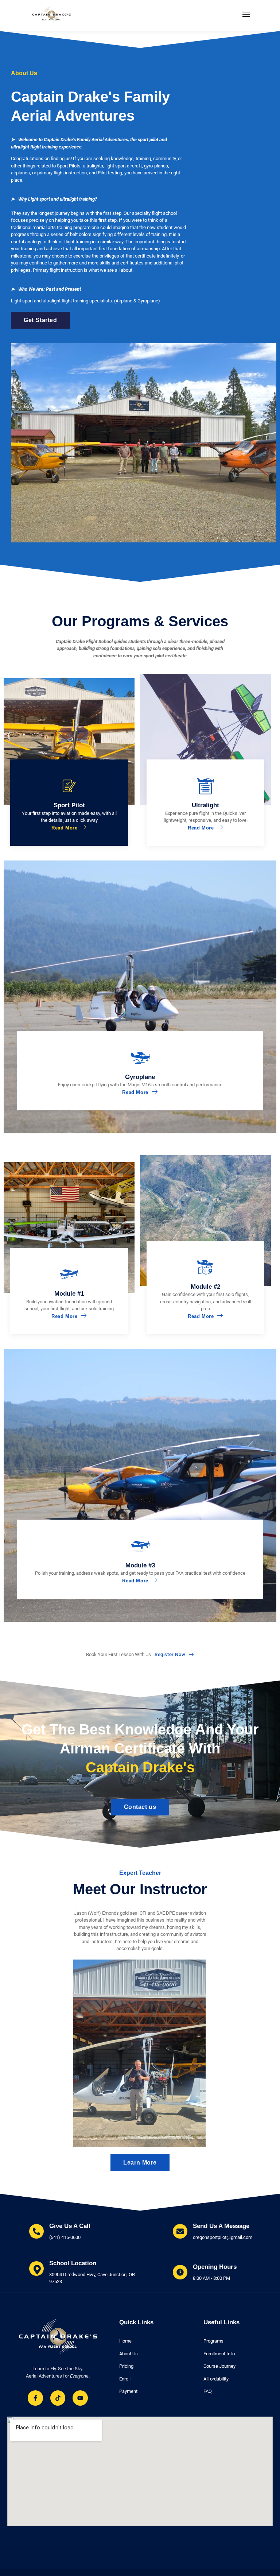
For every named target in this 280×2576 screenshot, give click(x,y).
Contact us (140, 1807)
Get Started (40, 320)
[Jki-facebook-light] (35, 2398)
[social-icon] (195, 2143)
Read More (64, 828)
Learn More (140, 2163)
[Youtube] (80, 2398)
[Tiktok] (58, 2398)
